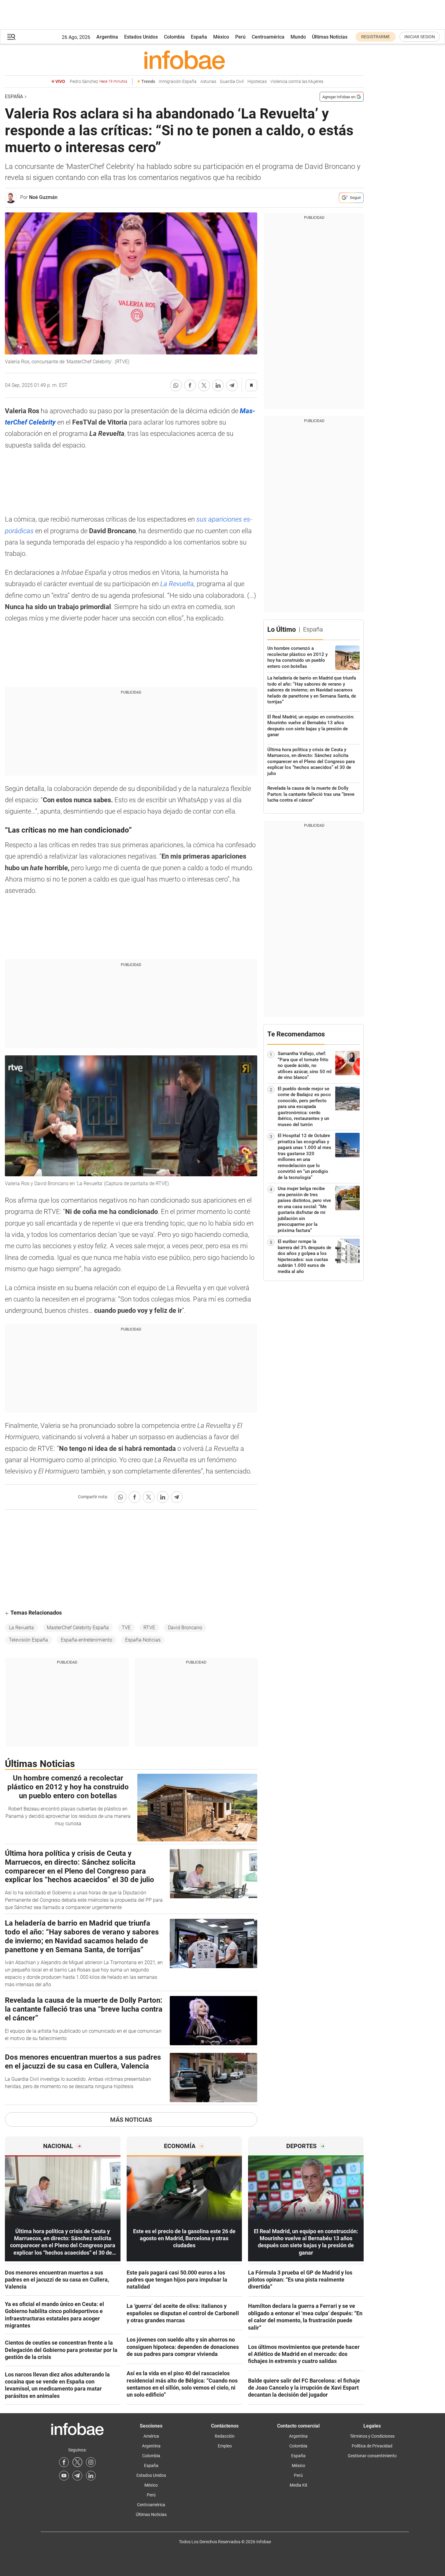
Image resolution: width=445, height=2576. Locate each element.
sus (202, 519)
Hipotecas (257, 82)
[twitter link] (77, 2462)
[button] (11, 37)
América (151, 2436)
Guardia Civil (232, 82)
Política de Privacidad (372, 2446)
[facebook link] (64, 2462)
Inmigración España (178, 82)
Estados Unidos (141, 37)
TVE (126, 1628)
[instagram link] (91, 2462)
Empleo (225, 2446)
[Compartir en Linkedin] (218, 385)
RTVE (149, 1628)
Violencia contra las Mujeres (297, 82)
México (221, 37)
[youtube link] (64, 2476)
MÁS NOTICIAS (131, 2120)
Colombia (174, 37)
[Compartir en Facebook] (190, 385)
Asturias (208, 82)
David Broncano (185, 1628)
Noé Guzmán (43, 197)
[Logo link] (184, 60)
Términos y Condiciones (372, 2436)
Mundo (298, 37)
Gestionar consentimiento (372, 2456)
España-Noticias (143, 1640)
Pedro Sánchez (98, 82)
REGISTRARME (376, 37)
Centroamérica (268, 37)
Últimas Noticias (330, 37)
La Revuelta (21, 1628)
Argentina (107, 37)
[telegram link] (77, 2476)
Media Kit (299, 2485)
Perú (240, 37)
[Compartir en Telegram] (232, 385)
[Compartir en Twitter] (204, 385)
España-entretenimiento (87, 1640)
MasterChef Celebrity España (78, 1628)
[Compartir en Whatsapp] (176, 385)
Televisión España (28, 1640)
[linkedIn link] (91, 2476)
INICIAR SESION (420, 37)
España (199, 37)
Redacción (225, 2436)
